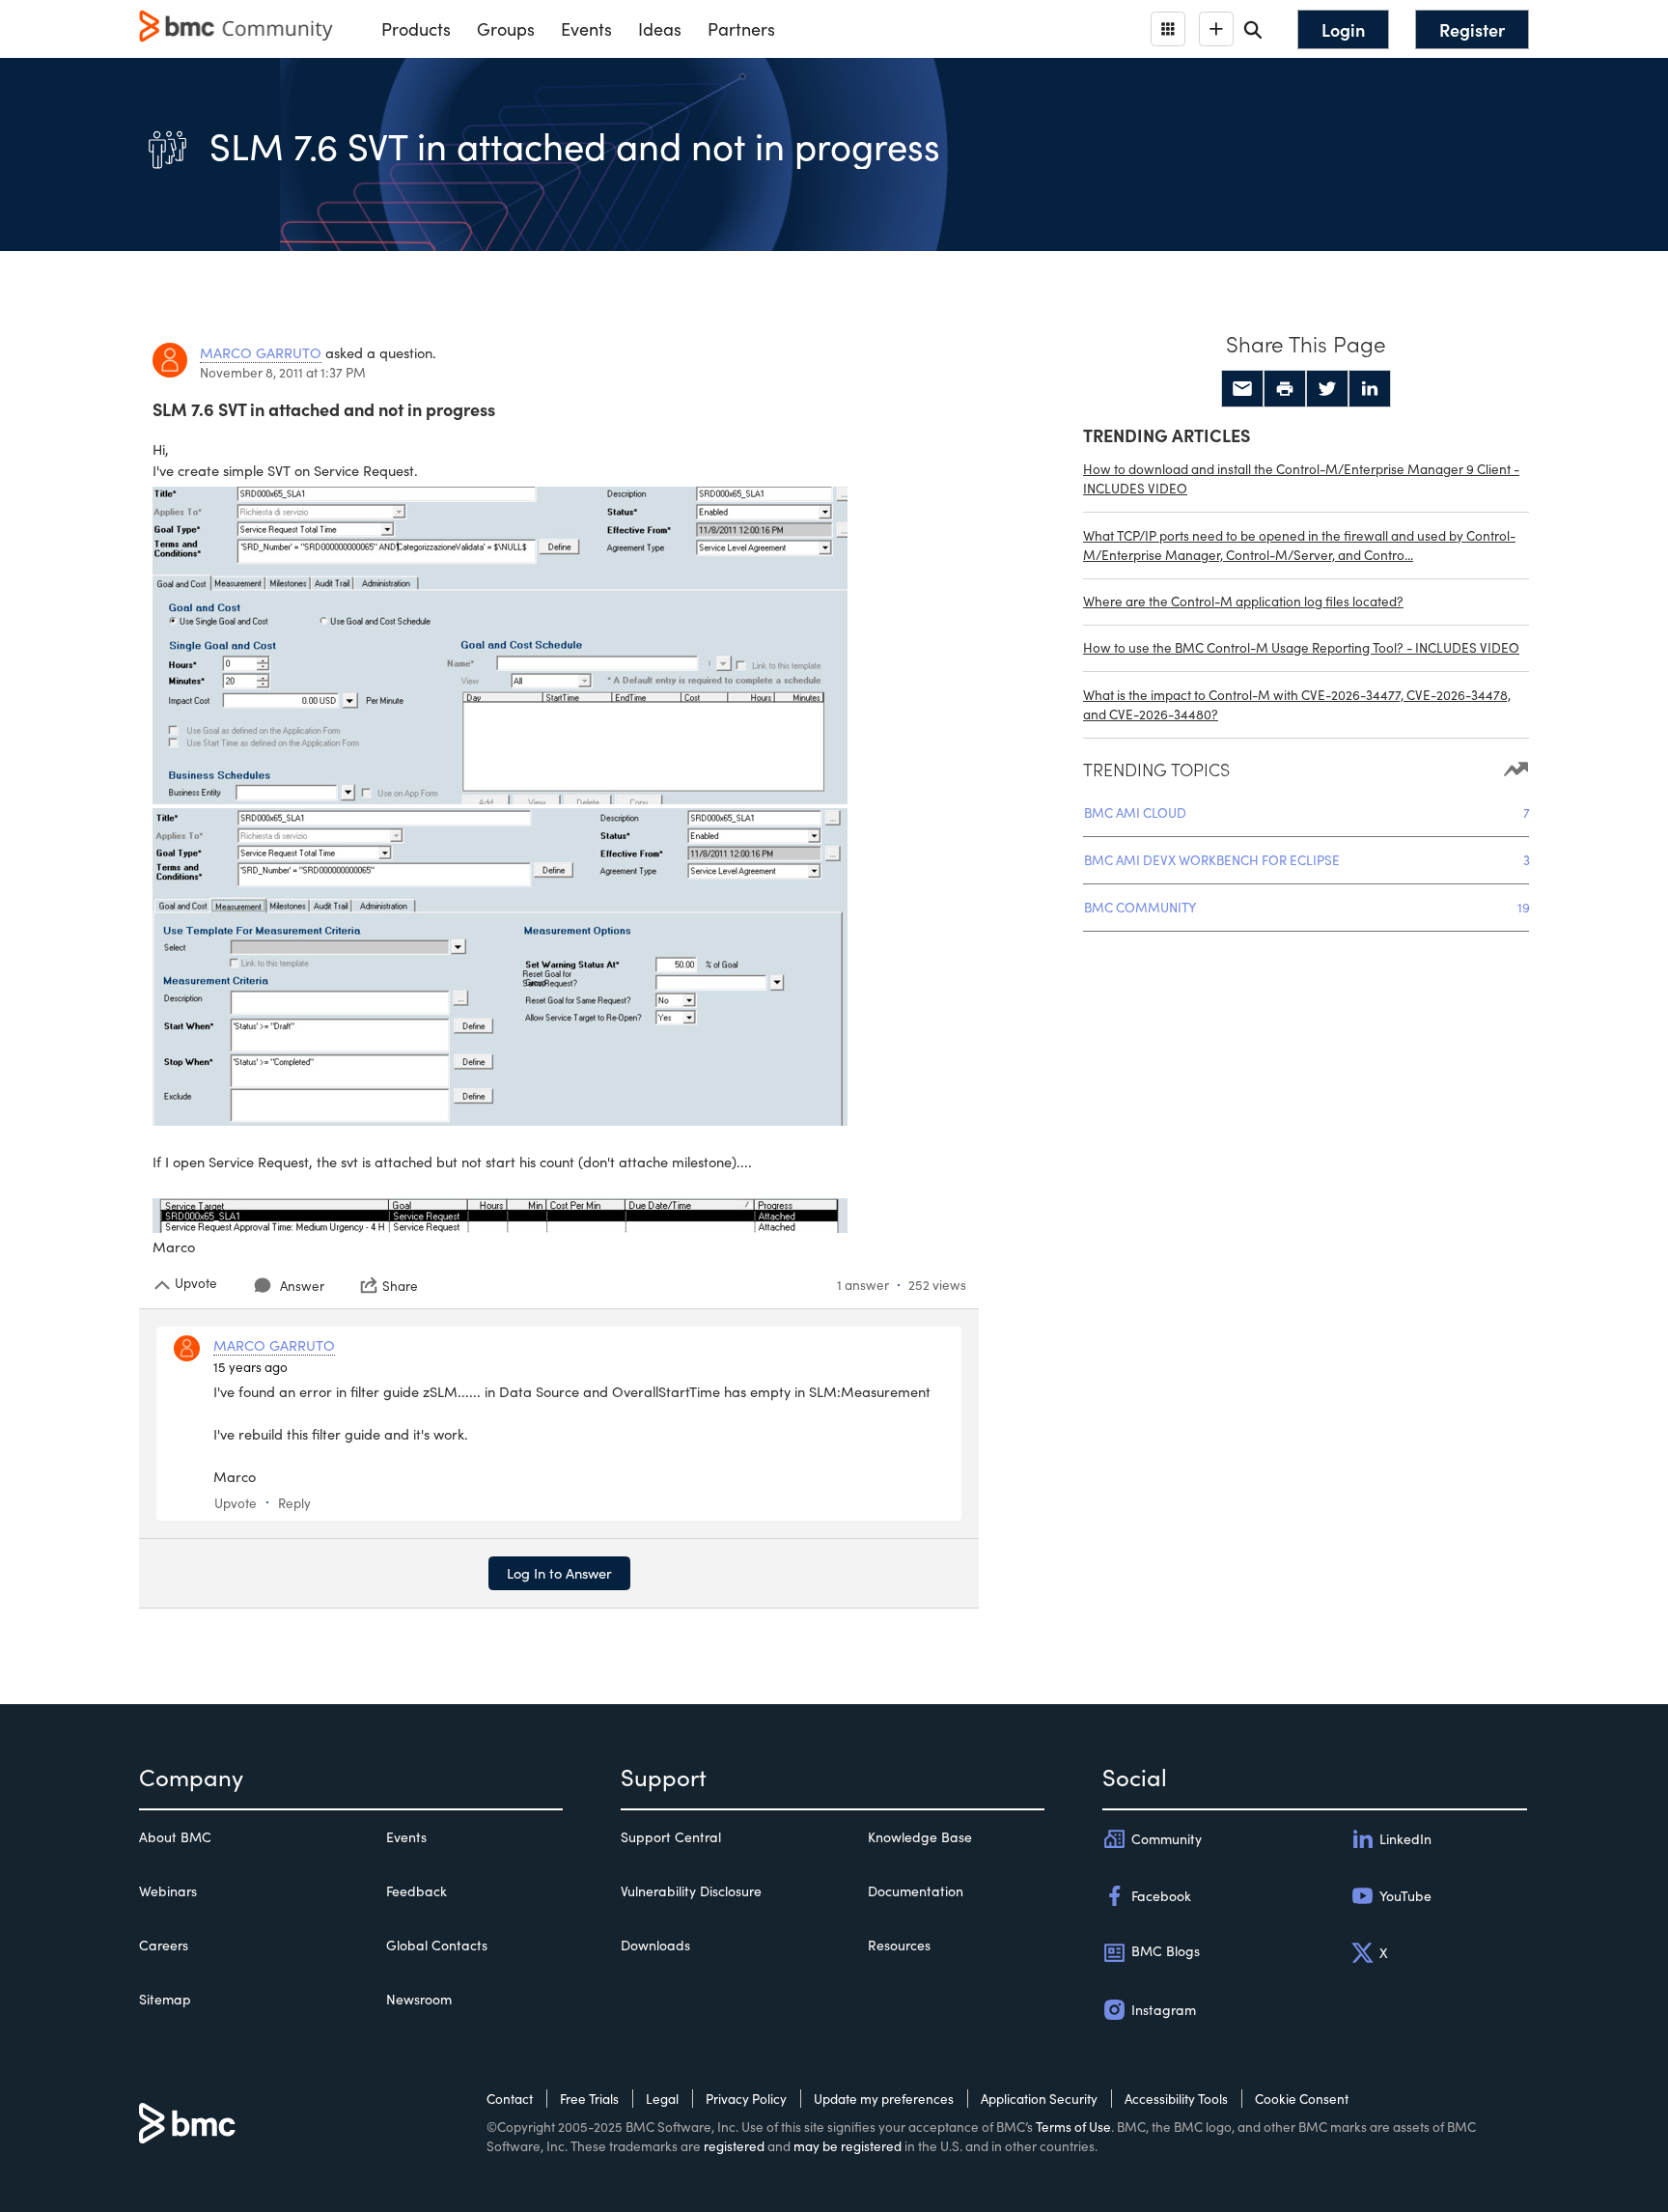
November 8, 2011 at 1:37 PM (283, 372)
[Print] (1285, 389)
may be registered (848, 2146)
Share (400, 1285)
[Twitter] (1327, 389)
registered (734, 2146)
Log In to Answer (559, 1573)
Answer (302, 1286)
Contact (510, 2099)
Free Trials (589, 2099)
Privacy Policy (746, 2099)
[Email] (1242, 389)
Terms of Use (1073, 2127)
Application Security (1039, 2099)
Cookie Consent (1302, 2099)
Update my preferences (884, 2099)
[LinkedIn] (1370, 389)
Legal (662, 2099)
